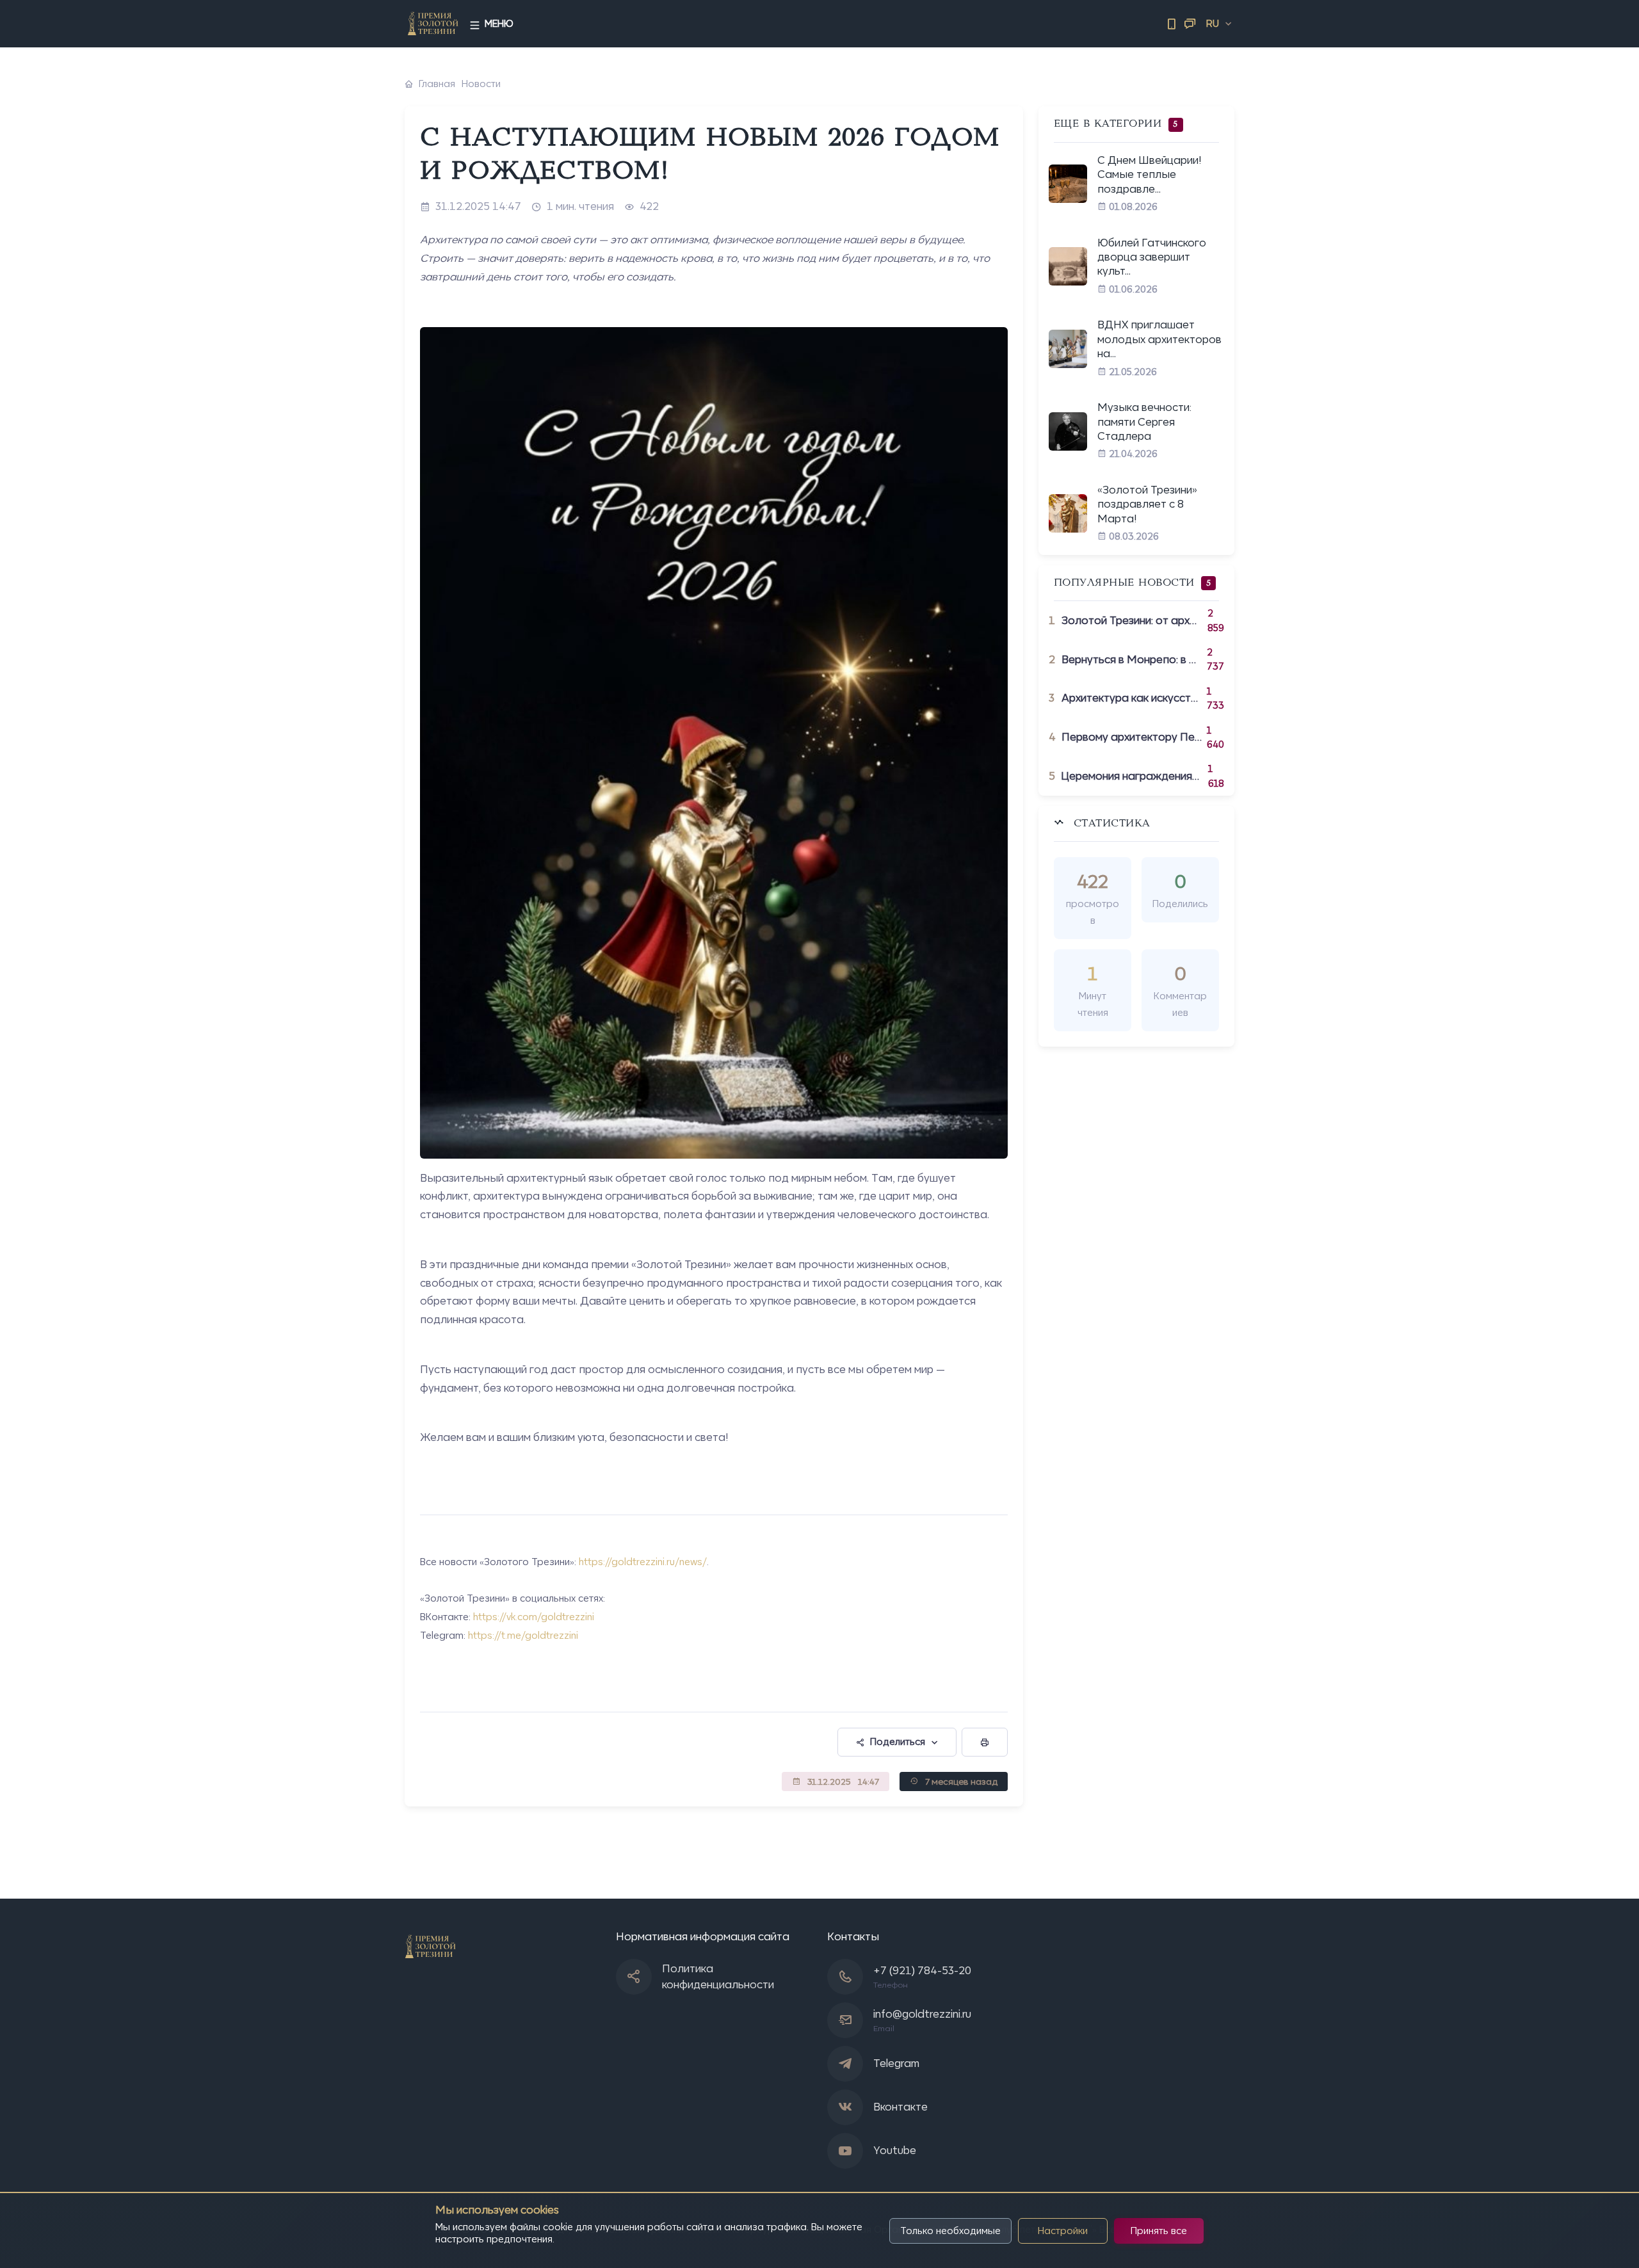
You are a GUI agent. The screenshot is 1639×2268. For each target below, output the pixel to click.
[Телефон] (1172, 24)
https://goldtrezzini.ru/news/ (643, 1562)
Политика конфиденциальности (718, 1977)
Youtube (895, 2150)
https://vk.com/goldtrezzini (534, 1617)
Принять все (1159, 2231)
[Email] (1190, 24)
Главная (437, 84)
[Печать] (985, 1742)
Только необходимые (950, 2231)
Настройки (1063, 2231)
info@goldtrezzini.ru (922, 2014)
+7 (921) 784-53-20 (922, 1970)
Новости (481, 84)
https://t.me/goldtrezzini (523, 1635)
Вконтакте (900, 2107)
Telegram (896, 2063)
